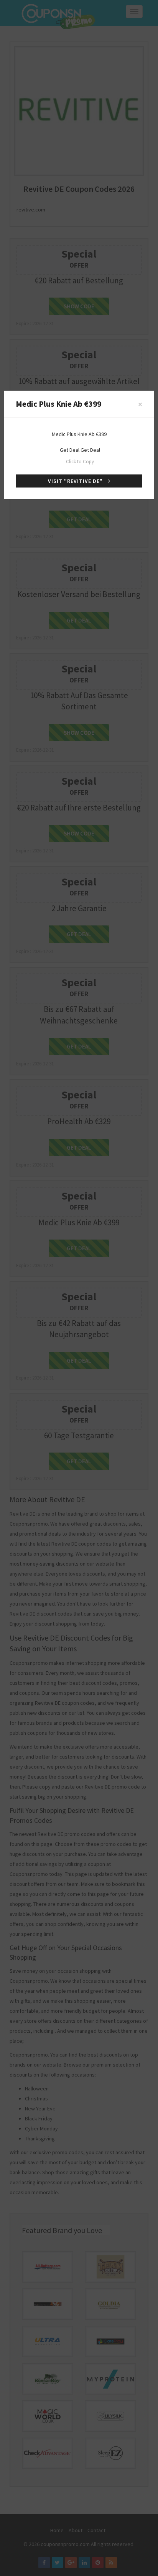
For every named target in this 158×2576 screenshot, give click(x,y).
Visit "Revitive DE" (76, 481)
